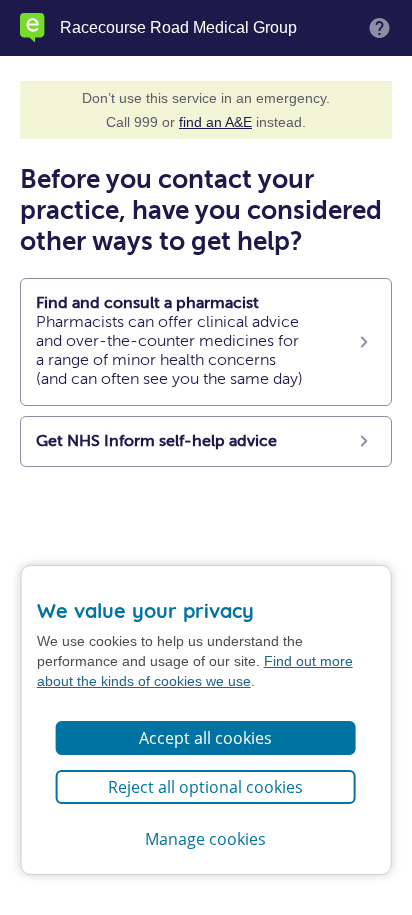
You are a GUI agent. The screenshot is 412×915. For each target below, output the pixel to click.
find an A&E (215, 122)
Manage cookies (205, 839)
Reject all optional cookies (205, 787)
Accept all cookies (205, 738)
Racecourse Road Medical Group (178, 28)
